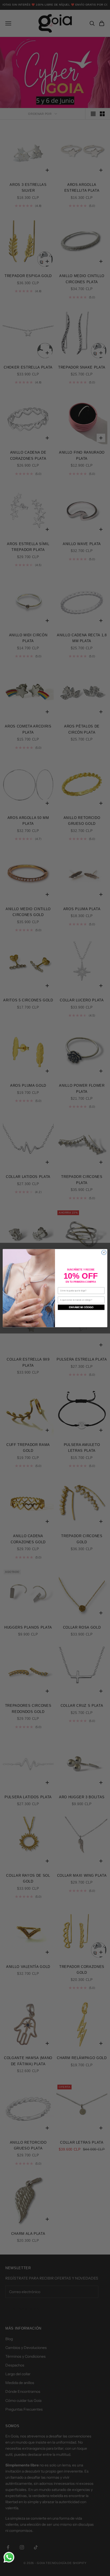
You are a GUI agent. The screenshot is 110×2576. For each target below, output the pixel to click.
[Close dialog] (104, 1252)
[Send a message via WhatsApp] (9, 2557)
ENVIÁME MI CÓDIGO (81, 1307)
